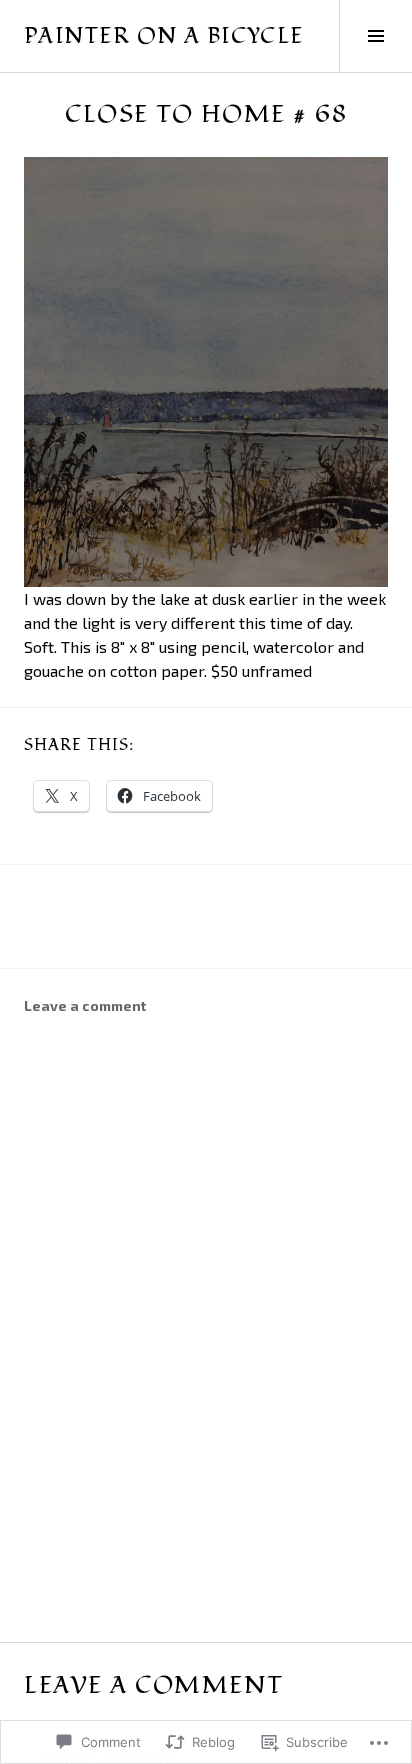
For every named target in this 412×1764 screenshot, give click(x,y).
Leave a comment (85, 1005)
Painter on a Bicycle (164, 36)
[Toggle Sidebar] (375, 36)
